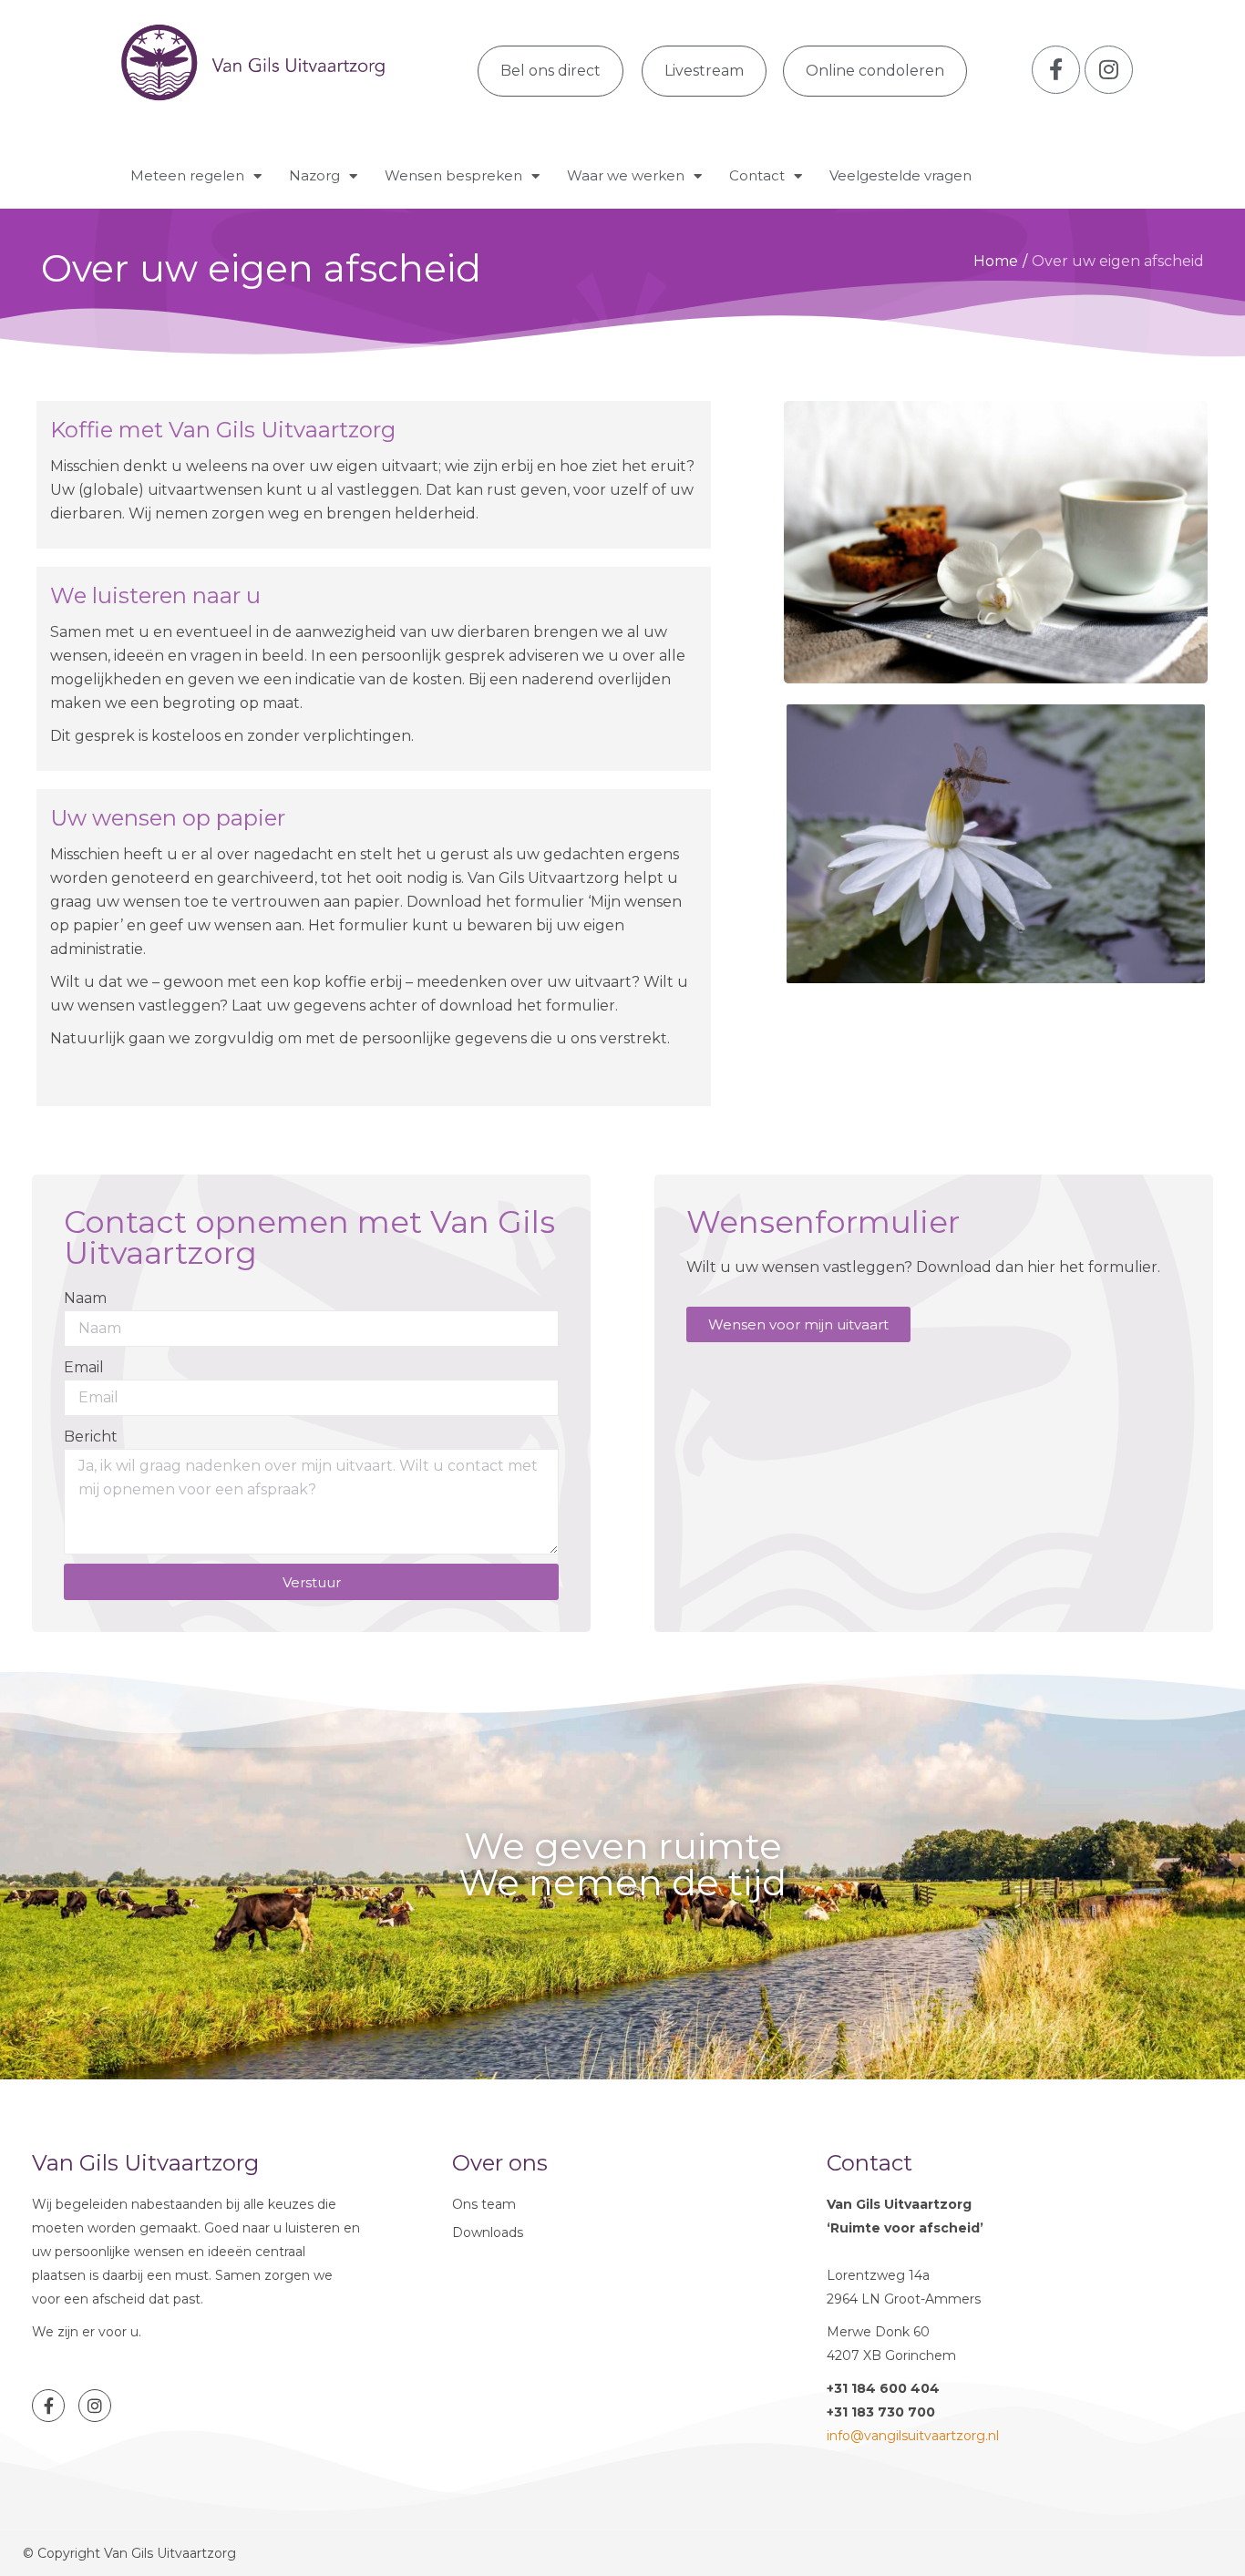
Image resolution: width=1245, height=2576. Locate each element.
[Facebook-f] (48, 2406)
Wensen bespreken (453, 175)
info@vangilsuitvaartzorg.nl (913, 2436)
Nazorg (314, 175)
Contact (757, 175)
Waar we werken (626, 175)
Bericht (91, 1437)
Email (84, 1367)
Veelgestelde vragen (900, 175)
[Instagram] (95, 2406)
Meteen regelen (187, 175)
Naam (85, 1298)
